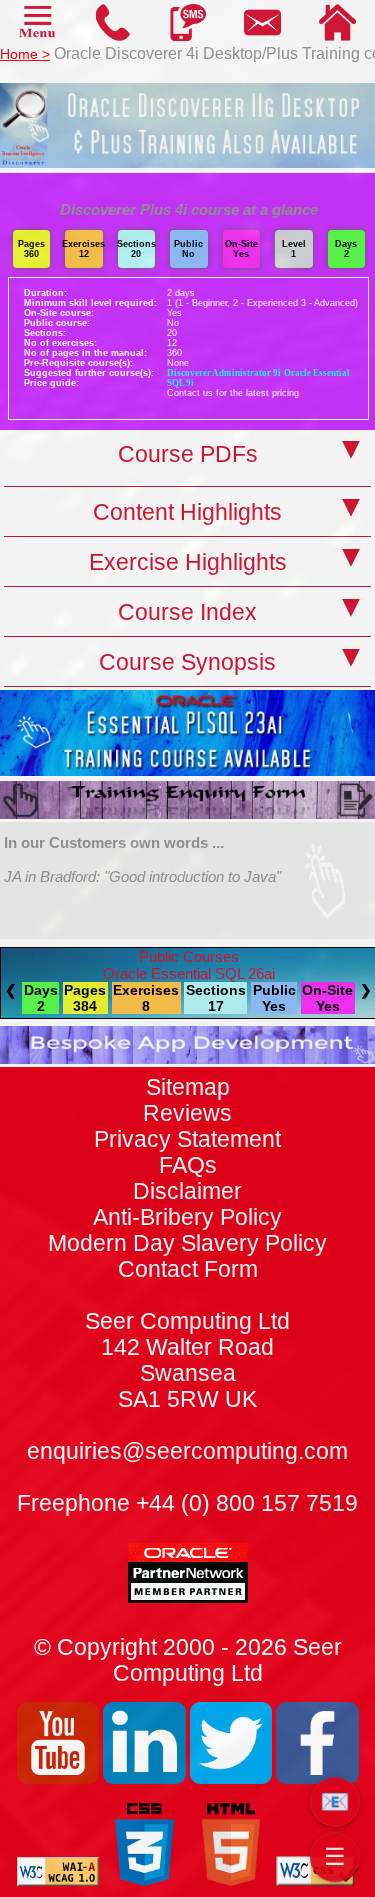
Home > (25, 54)
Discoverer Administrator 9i (224, 373)
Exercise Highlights (188, 562)
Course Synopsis (187, 662)
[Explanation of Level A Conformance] (58, 1880)
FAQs (188, 1165)
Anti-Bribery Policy (187, 1217)
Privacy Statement (187, 1139)
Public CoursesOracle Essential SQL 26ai (189, 965)
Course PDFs (188, 454)
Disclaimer (187, 1191)
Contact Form (187, 1334)
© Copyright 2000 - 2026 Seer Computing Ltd (188, 1660)
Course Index (187, 612)
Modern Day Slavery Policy (187, 1243)
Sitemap (188, 1087)
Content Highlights (187, 512)
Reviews (187, 1113)
